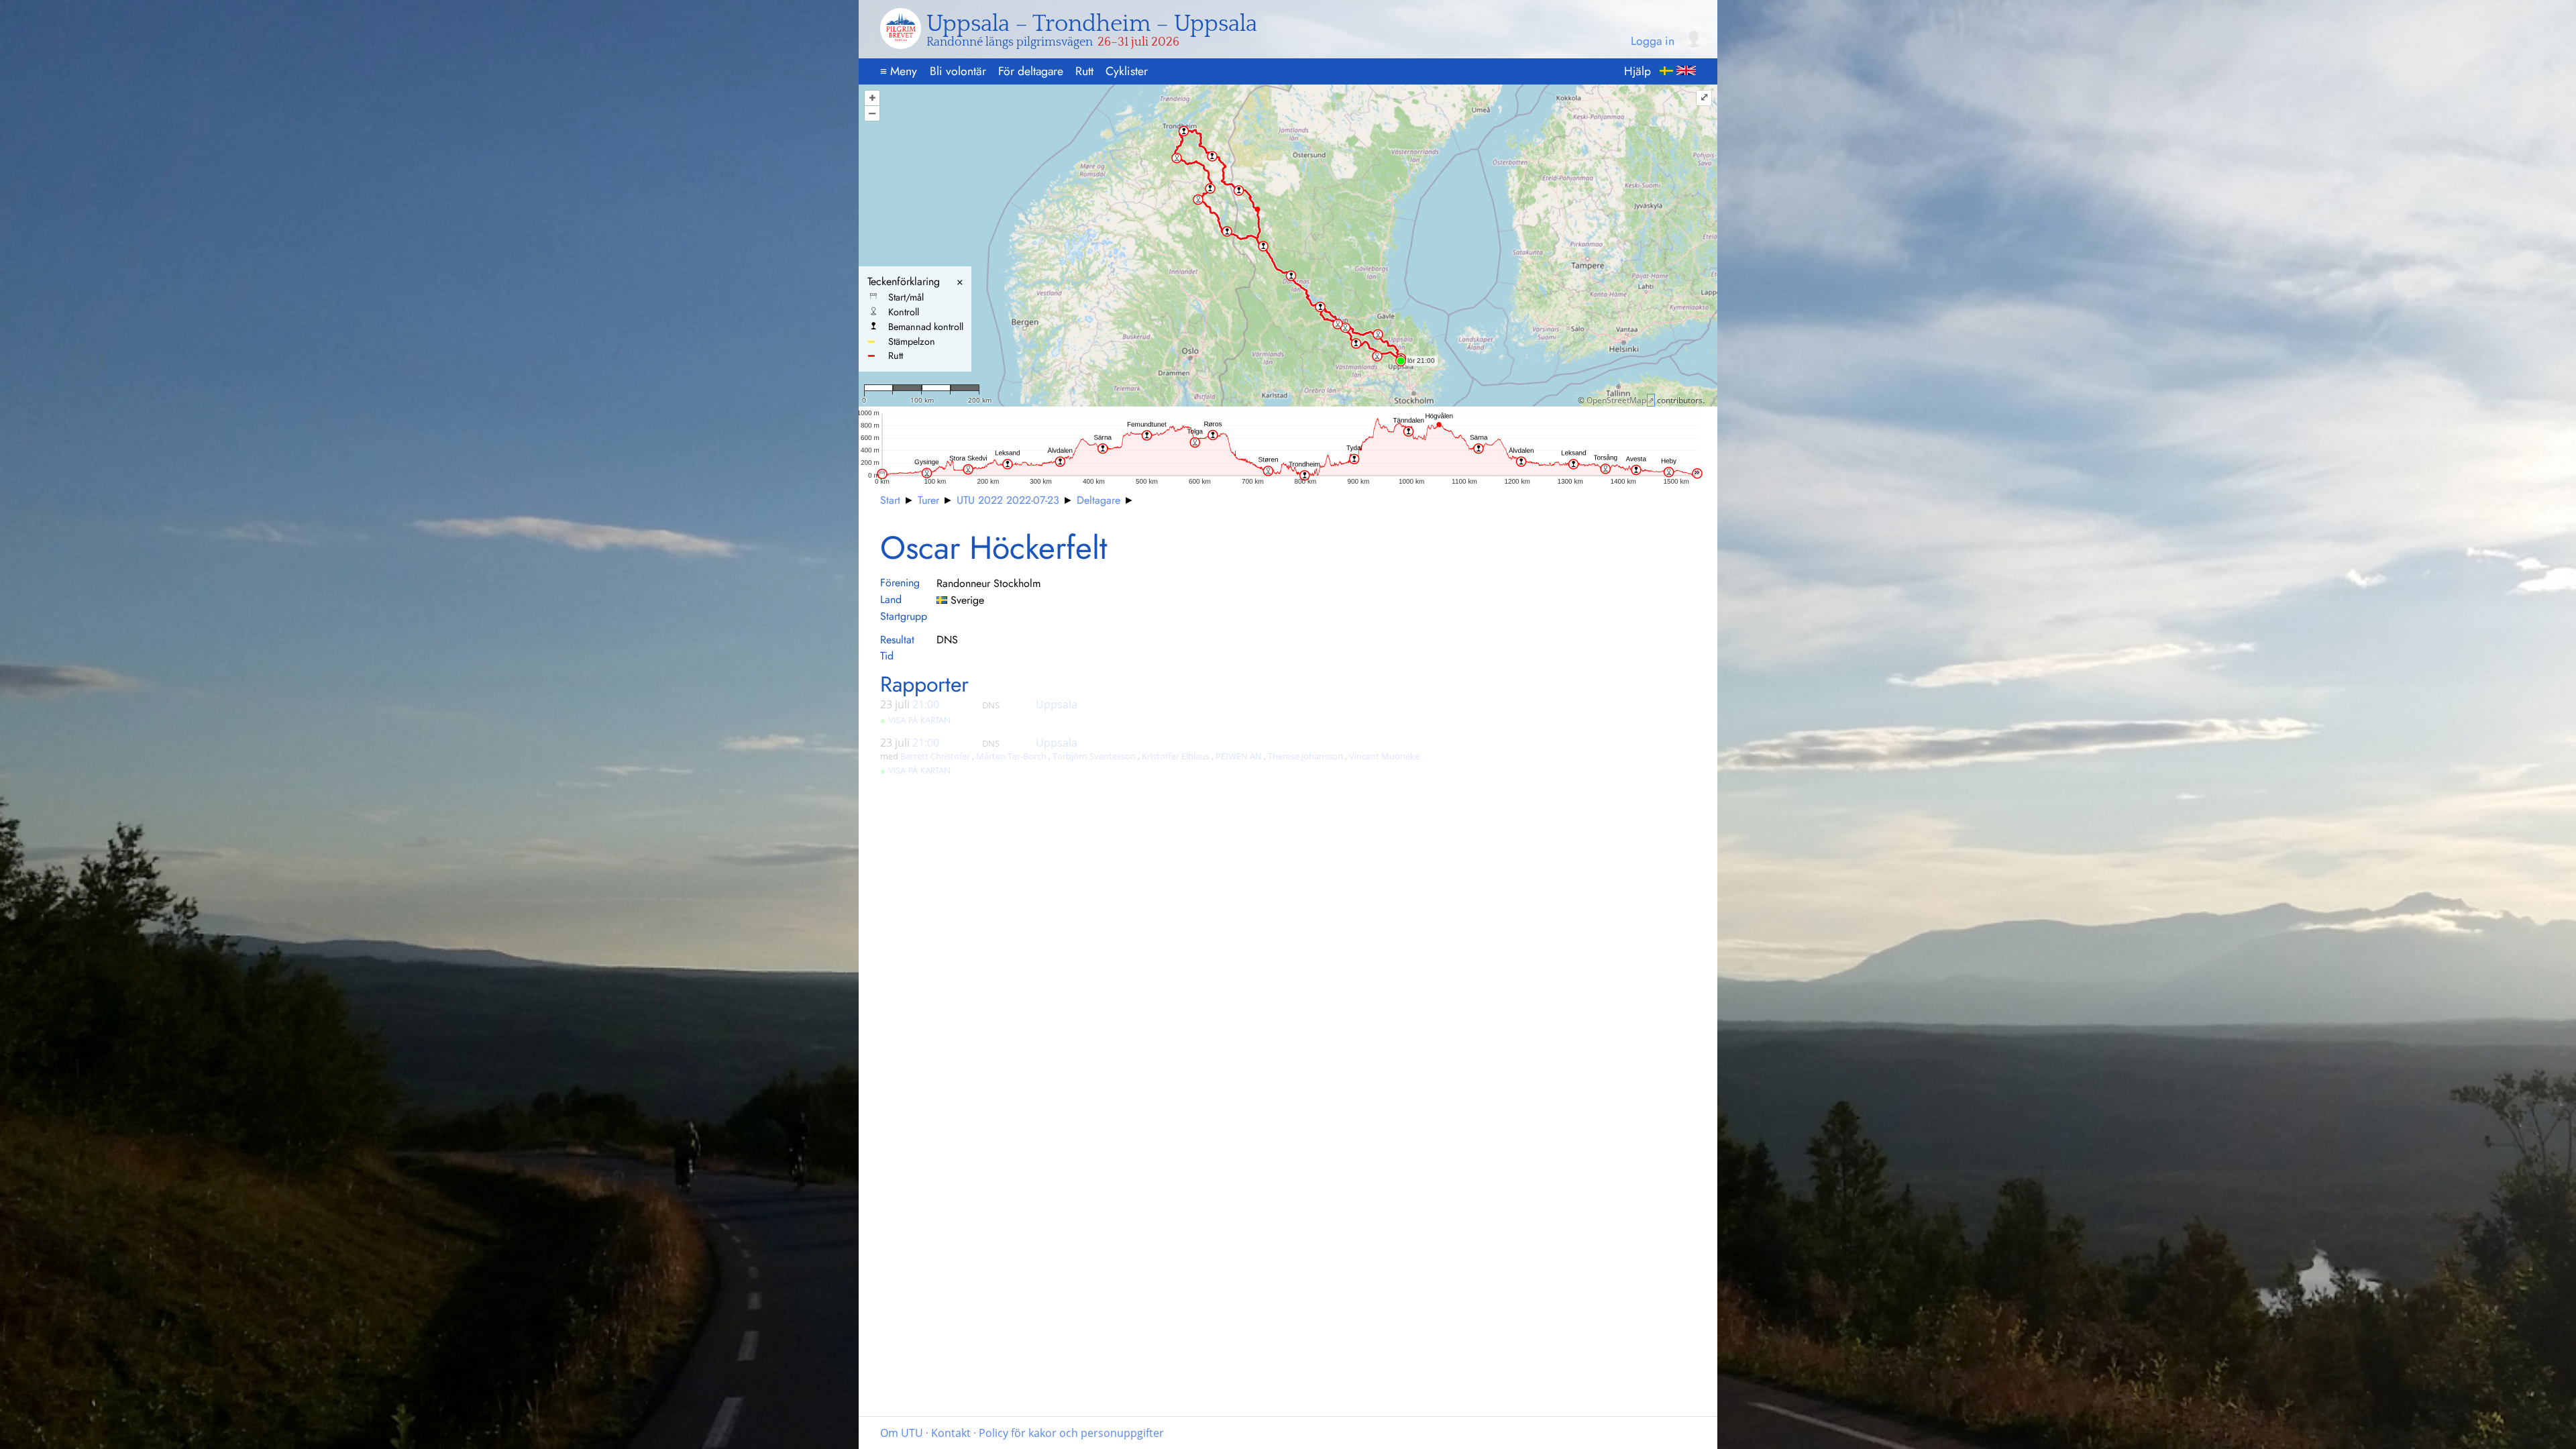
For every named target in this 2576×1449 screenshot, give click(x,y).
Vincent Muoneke (1384, 756)
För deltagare (1031, 71)
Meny (899, 71)
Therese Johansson (1306, 756)
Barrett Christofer (936, 756)
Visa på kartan (915, 720)
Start (890, 500)
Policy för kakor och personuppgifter (1071, 1433)
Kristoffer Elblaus (1177, 756)
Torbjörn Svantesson (1095, 756)
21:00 (926, 704)
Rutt (1084, 71)
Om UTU (902, 1433)
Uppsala (1057, 704)
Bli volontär (958, 71)
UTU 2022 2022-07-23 (1008, 500)
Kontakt (951, 1433)
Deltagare (1098, 500)
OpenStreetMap (1616, 400)
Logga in (1653, 42)
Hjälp (1638, 71)
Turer (928, 500)
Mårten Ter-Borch (1012, 756)
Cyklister (1127, 71)
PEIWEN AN (1240, 756)
